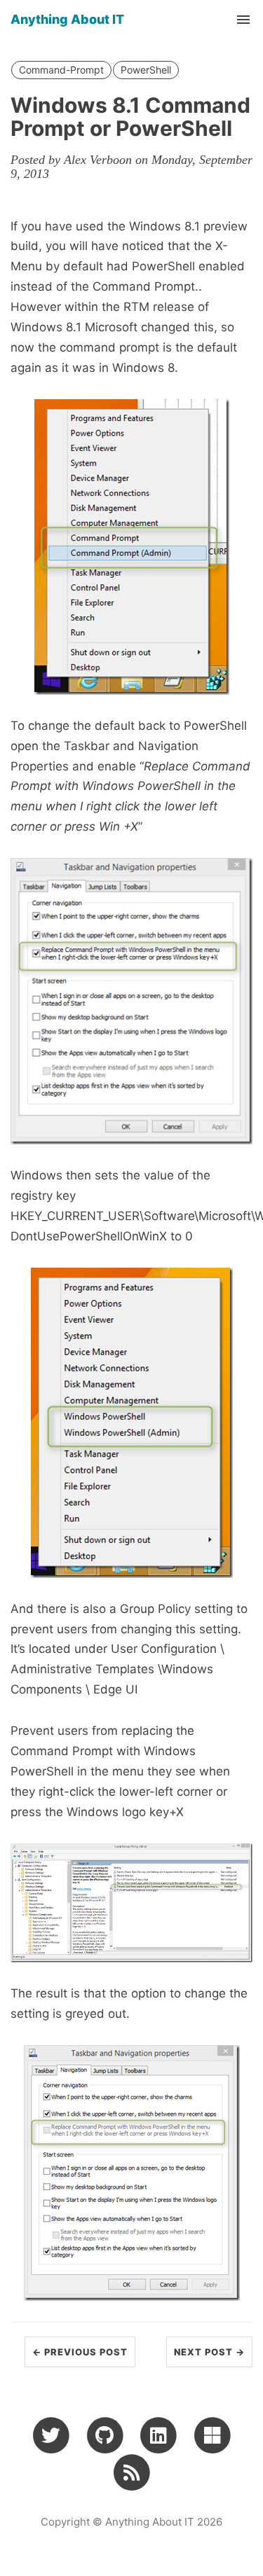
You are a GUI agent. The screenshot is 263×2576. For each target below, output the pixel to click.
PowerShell (146, 70)
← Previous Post (80, 2352)
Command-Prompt (61, 70)
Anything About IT (67, 19)
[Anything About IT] (131, 2472)
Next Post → (209, 2352)
